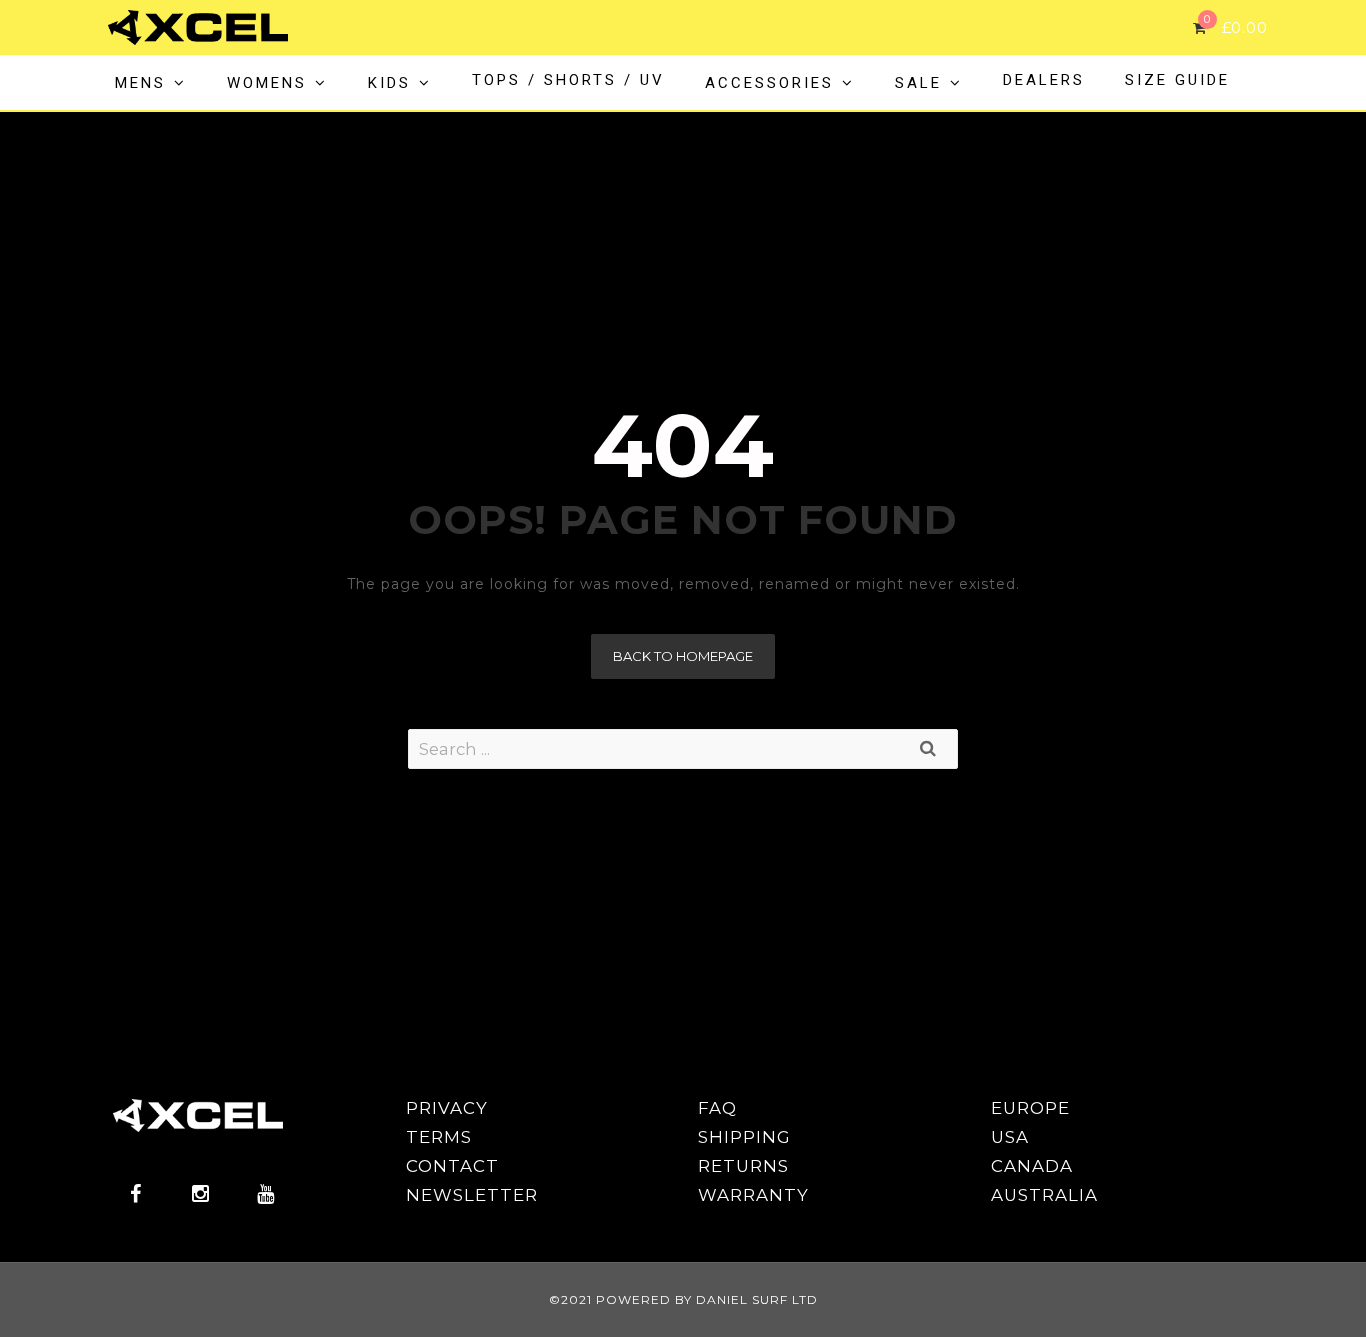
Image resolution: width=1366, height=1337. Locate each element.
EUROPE (1030, 1108)
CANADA (1032, 1166)
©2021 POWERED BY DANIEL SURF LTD (683, 1299)
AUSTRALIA (1044, 1195)
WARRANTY (753, 1195)
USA (1010, 1137)
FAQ (717, 1108)
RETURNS (743, 1166)
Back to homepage (683, 656)
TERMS (439, 1137)
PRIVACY (447, 1108)
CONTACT (452, 1166)
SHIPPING (744, 1137)
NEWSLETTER (472, 1195)
